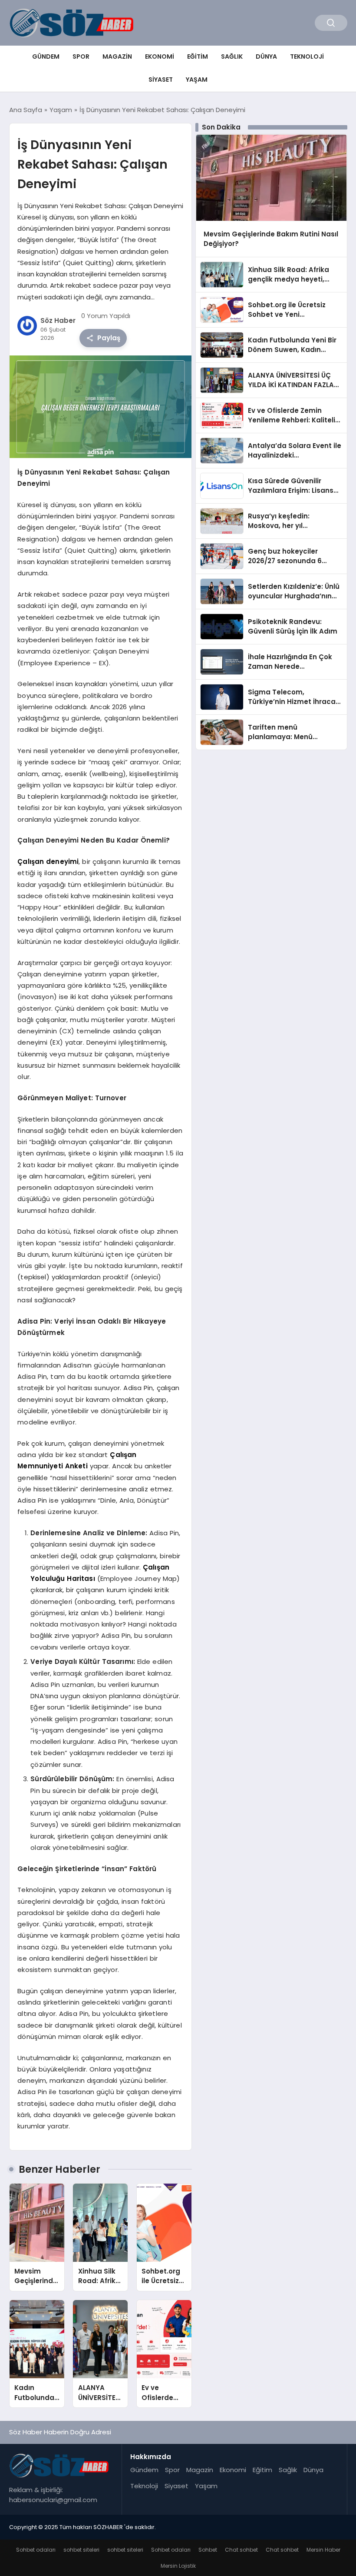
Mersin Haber (323, 2550)
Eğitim (198, 56)
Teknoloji (307, 56)
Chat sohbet (241, 2550)
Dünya (266, 56)
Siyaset (161, 80)
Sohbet (208, 2550)
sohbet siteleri (81, 2550)
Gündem (46, 56)
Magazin (117, 56)
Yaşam (197, 80)
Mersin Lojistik (178, 2566)
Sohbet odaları (36, 2550)
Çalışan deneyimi (48, 861)
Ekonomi (160, 56)
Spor (81, 56)
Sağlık (232, 56)
